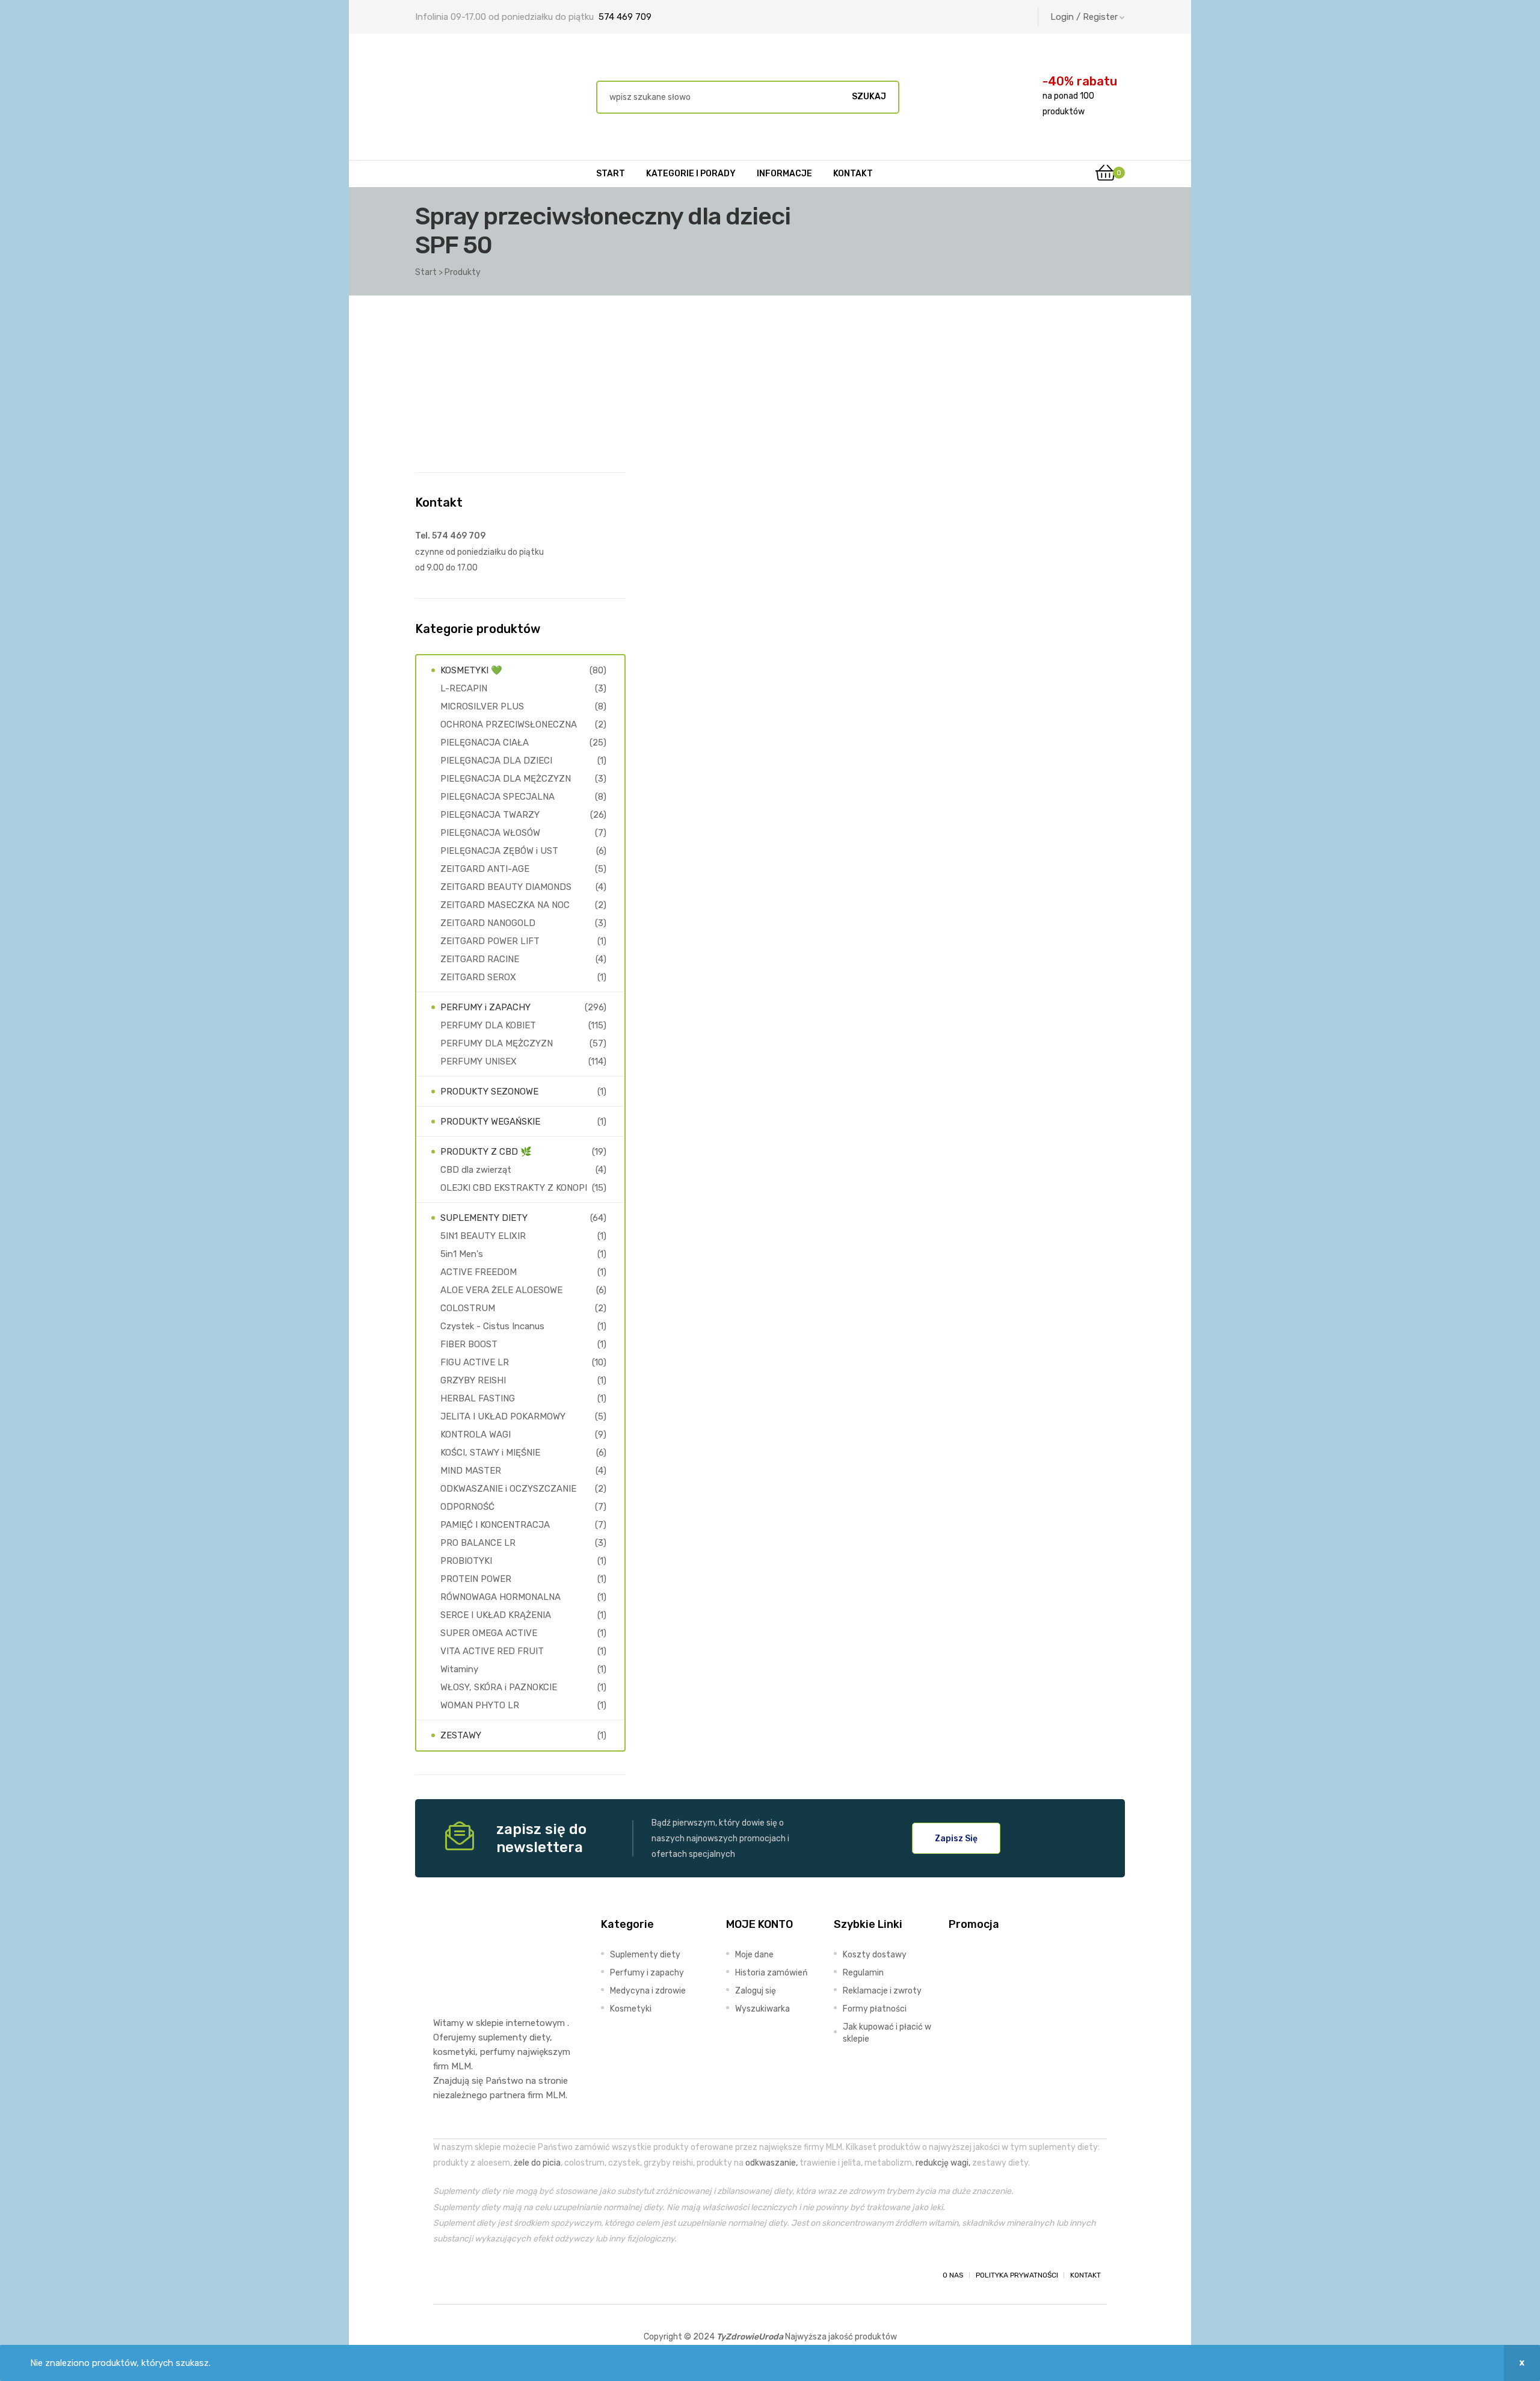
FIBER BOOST (469, 1344)
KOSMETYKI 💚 (471, 670)
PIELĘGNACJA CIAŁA (485, 743)
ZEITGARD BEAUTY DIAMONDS (506, 887)
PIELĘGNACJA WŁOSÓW (490, 833)
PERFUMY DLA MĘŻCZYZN (497, 1043)
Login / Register (1084, 17)
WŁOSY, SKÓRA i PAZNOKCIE (499, 1687)
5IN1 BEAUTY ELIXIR (483, 1236)
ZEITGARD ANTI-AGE (485, 869)
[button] (956, 1838)
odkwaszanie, (772, 2163)
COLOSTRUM (468, 1308)
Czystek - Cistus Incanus (492, 1326)
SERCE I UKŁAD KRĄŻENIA (496, 1615)
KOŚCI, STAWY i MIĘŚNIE (490, 1453)
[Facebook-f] (444, 2275)
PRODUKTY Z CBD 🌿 (486, 1152)
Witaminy (459, 1669)
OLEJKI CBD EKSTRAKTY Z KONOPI (514, 1188)
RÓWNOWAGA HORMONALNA (500, 1597)
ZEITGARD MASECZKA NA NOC (505, 905)
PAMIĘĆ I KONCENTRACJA (495, 1525)
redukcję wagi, (943, 2163)
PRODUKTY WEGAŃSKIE (490, 1122)
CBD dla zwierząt (476, 1170)
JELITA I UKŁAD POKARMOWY (503, 1416)
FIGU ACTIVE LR (475, 1362)
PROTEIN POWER (476, 1579)
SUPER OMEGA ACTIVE (489, 1633)
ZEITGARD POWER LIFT (490, 941)
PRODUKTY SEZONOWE (489, 1092)
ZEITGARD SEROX (478, 977)
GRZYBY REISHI (473, 1380)
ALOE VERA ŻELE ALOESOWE (501, 1290)
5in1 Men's (462, 1254)
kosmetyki (454, 2052)
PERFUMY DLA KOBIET (488, 1025)
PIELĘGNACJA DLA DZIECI (496, 761)
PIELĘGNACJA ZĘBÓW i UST (499, 851)
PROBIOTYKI (466, 1561)
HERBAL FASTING (478, 1398)
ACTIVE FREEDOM (479, 1272)
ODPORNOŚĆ (467, 1507)
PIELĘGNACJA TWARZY (490, 815)
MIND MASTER (471, 1471)
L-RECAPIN (464, 688)
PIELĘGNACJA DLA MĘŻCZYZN (506, 779)
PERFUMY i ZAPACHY (485, 1007)
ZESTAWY (461, 1735)
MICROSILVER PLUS (482, 706)
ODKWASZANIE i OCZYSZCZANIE (508, 1489)
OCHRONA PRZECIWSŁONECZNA (509, 724)
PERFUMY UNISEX (479, 1061)
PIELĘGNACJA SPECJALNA (497, 797)
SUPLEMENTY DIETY (484, 1218)
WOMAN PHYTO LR (480, 1705)
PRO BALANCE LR (478, 1543)
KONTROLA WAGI (476, 1434)
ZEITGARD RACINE (480, 959)
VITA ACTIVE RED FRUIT (492, 1651)
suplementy (503, 2037)
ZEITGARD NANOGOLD (488, 923)
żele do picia (537, 2163)
